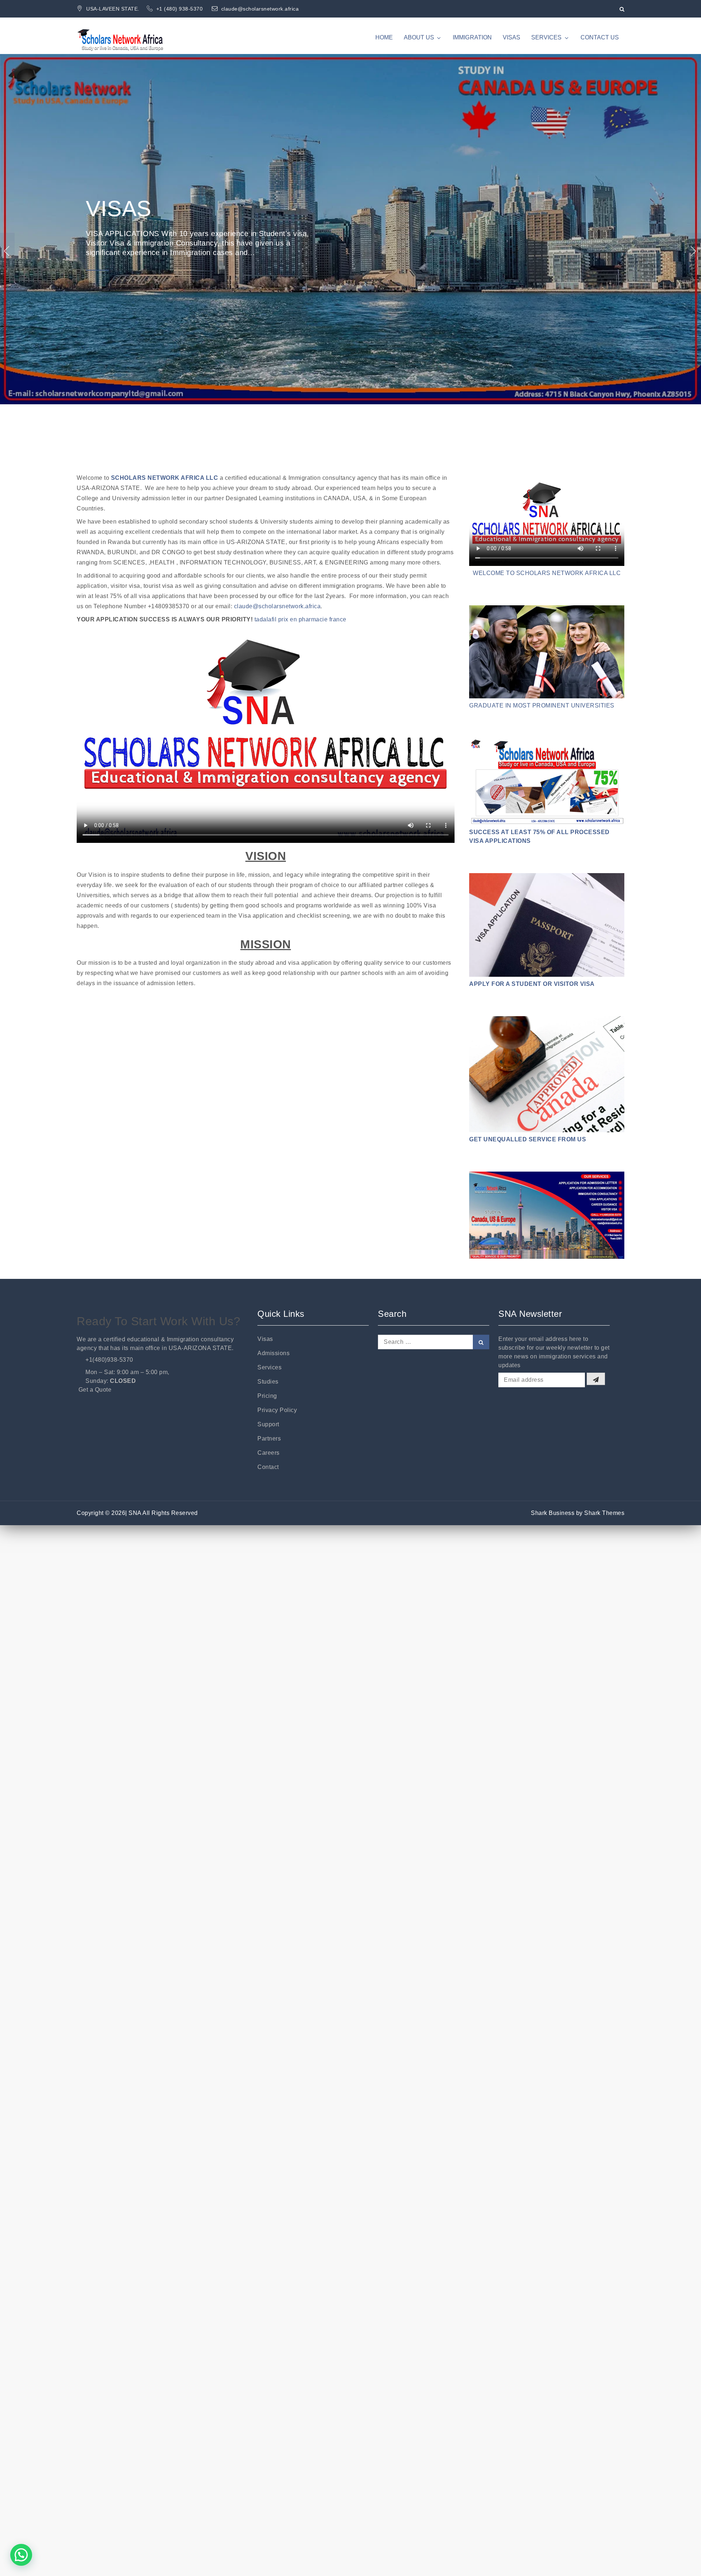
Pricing (267, 1396)
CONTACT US (600, 37)
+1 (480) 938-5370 (180, 9)
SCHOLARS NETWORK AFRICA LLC (165, 478)
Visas (265, 1339)
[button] (21, 2555)
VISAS (512, 37)
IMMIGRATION (472, 37)
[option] (350, 251)
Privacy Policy (277, 1410)
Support (268, 1424)
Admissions (273, 1353)
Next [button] (694, 251)
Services (269, 1367)
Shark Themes (604, 1513)
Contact (268, 1467)
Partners (269, 1439)
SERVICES (546, 37)
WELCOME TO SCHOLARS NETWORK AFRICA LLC (547, 573)
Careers (269, 1453)
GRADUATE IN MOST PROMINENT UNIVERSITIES (542, 705)
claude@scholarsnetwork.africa (260, 9)
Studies (268, 1382)
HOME (384, 37)
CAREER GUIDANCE (194, 230)
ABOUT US (419, 37)
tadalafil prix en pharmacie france (300, 619)
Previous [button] (7, 251)
